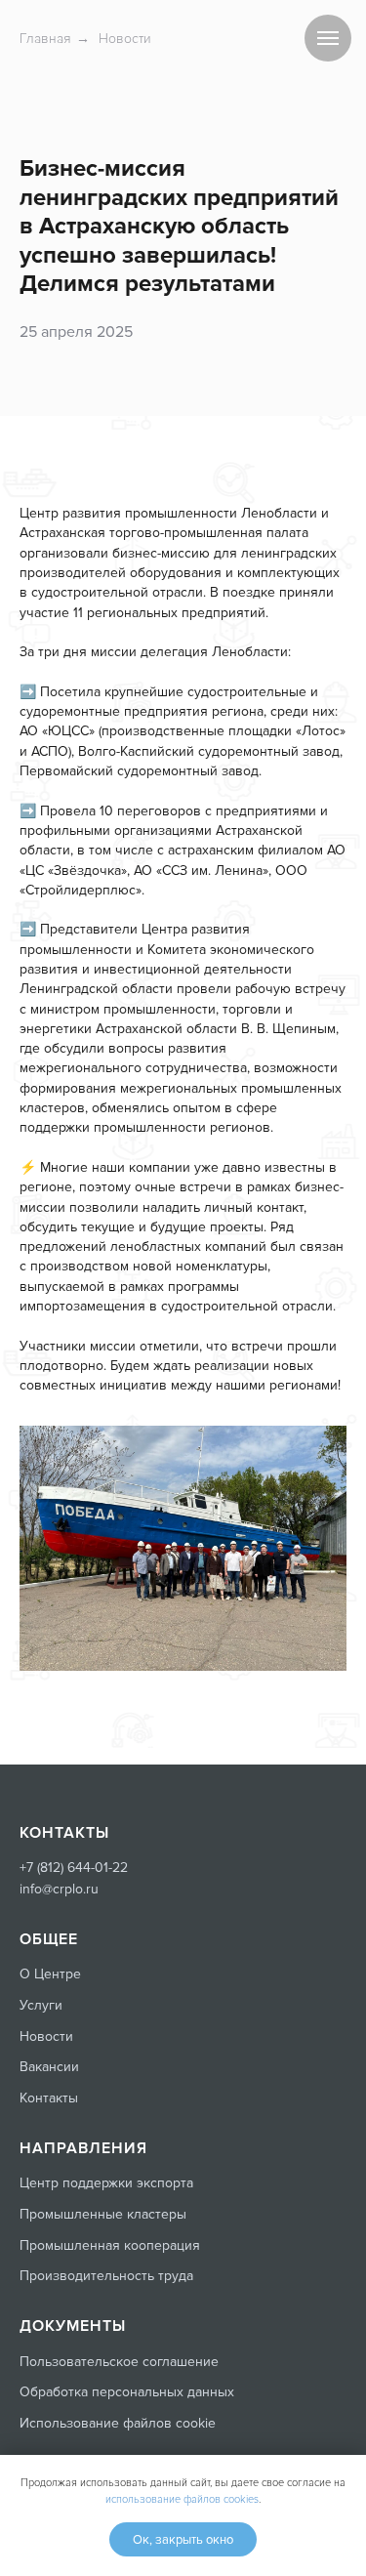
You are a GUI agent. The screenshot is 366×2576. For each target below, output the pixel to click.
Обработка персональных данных (127, 2392)
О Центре (50, 1974)
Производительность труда (106, 2276)
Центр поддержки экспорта (106, 2183)
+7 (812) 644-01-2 (70, 1868)
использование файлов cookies (182, 2499)
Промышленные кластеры (103, 2214)
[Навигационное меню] (328, 38)
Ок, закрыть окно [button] (183, 2540)
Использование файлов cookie (118, 2423)
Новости (125, 39)
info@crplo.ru (59, 1889)
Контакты (49, 2098)
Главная (45, 39)
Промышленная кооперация (110, 2245)
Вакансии (49, 2067)
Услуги (41, 2005)
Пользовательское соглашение (119, 2362)
